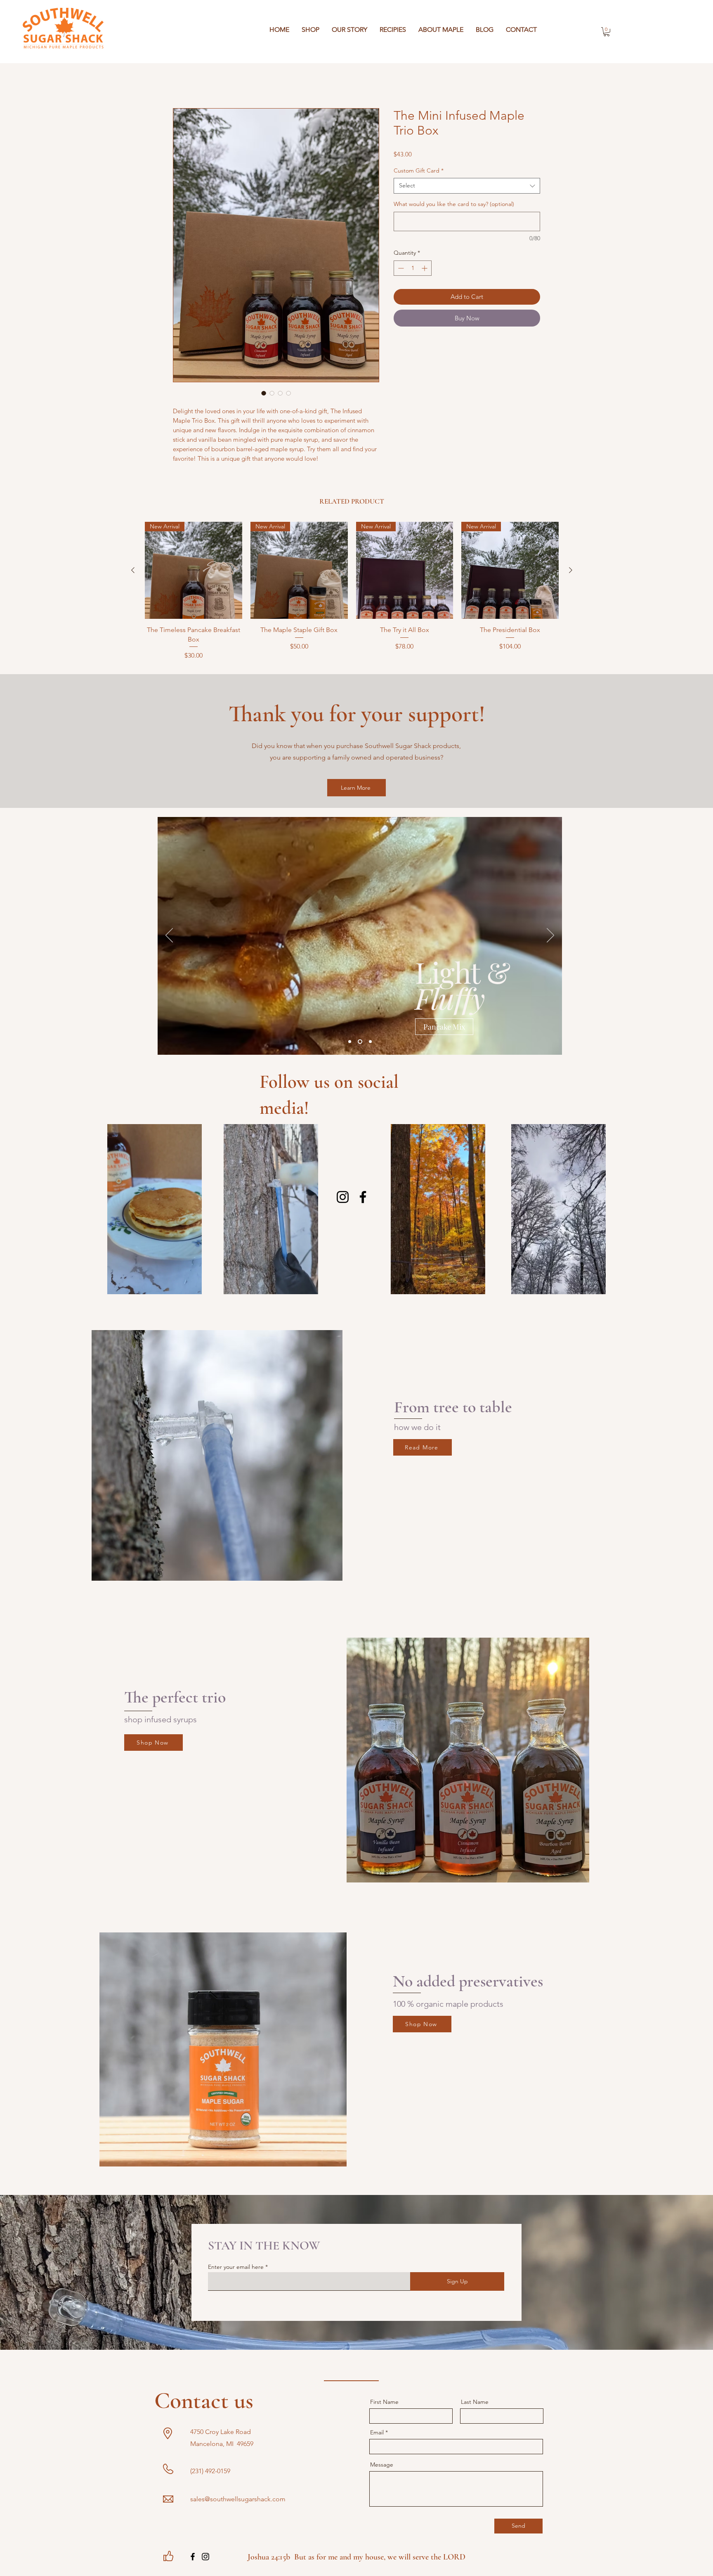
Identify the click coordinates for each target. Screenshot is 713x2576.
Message (382, 2465)
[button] (607, 32)
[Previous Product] (133, 570)
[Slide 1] (351, 1042)
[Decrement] (400, 268)
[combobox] (467, 186)
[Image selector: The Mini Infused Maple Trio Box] (264, 393)
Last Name (475, 2402)
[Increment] (425, 268)
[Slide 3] (370, 1042)
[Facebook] (363, 1197)
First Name (384, 2402)
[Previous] (169, 936)
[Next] (550, 936)
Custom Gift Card (419, 170)
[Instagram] (343, 1197)
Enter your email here (236, 2267)
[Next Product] (571, 570)
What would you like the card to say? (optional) (454, 204)
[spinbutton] (413, 268)
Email (377, 2432)
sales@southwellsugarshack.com (238, 2499)
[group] (352, 591)
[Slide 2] (361, 1042)
